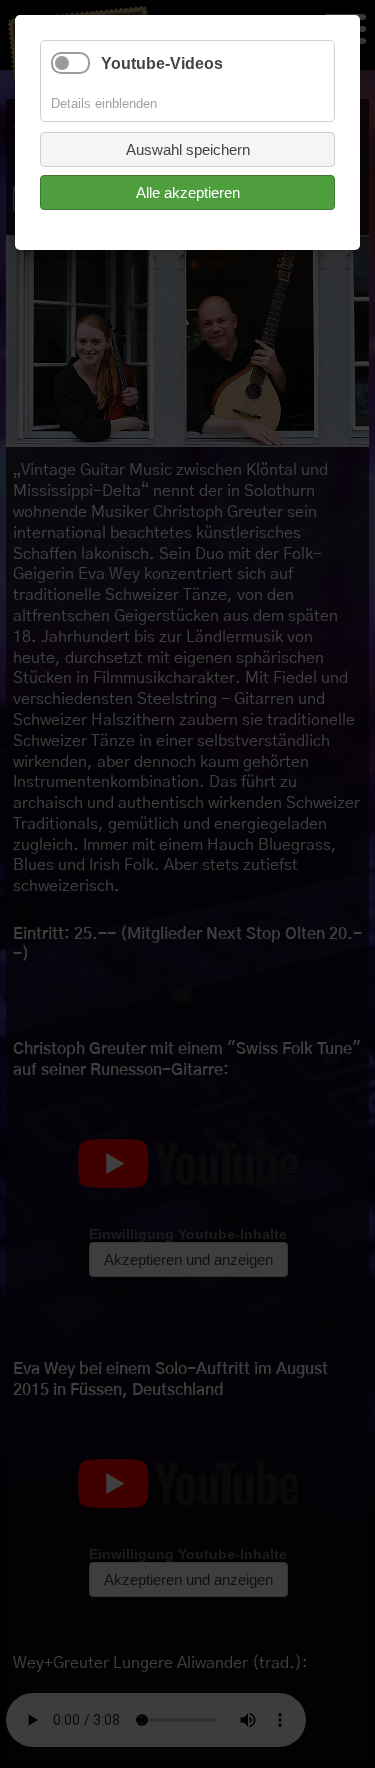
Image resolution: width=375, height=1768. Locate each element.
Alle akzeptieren (188, 192)
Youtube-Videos (162, 63)
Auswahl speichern (188, 149)
